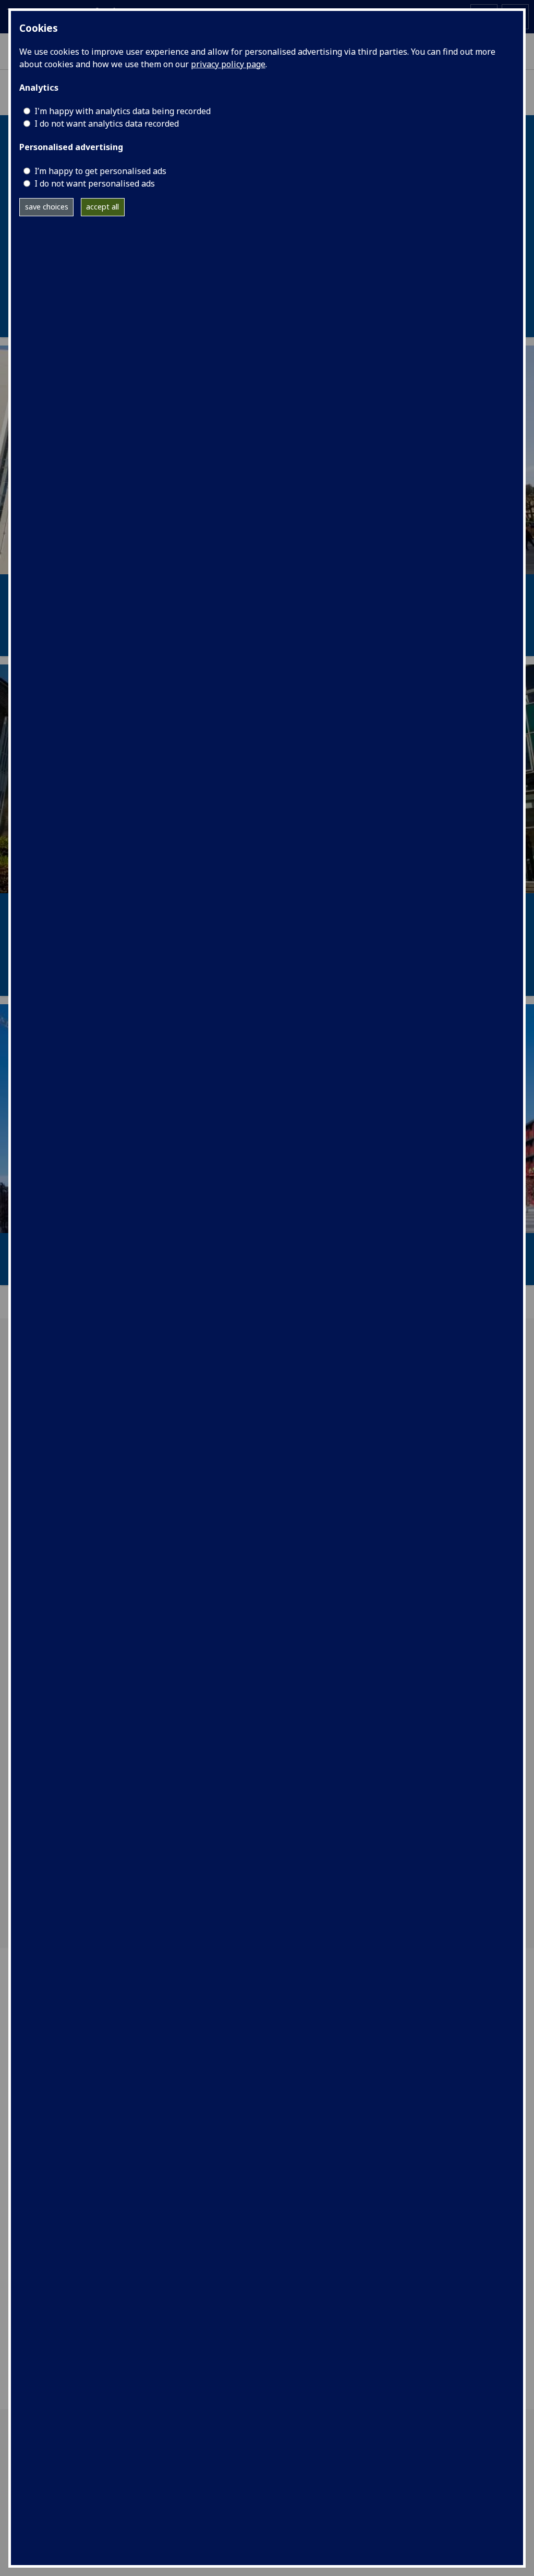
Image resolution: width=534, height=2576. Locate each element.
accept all (102, 207)
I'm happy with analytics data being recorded (123, 111)
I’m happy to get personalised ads (100, 171)
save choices (47, 207)
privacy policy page (228, 64)
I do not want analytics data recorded (107, 124)
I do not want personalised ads (95, 183)
